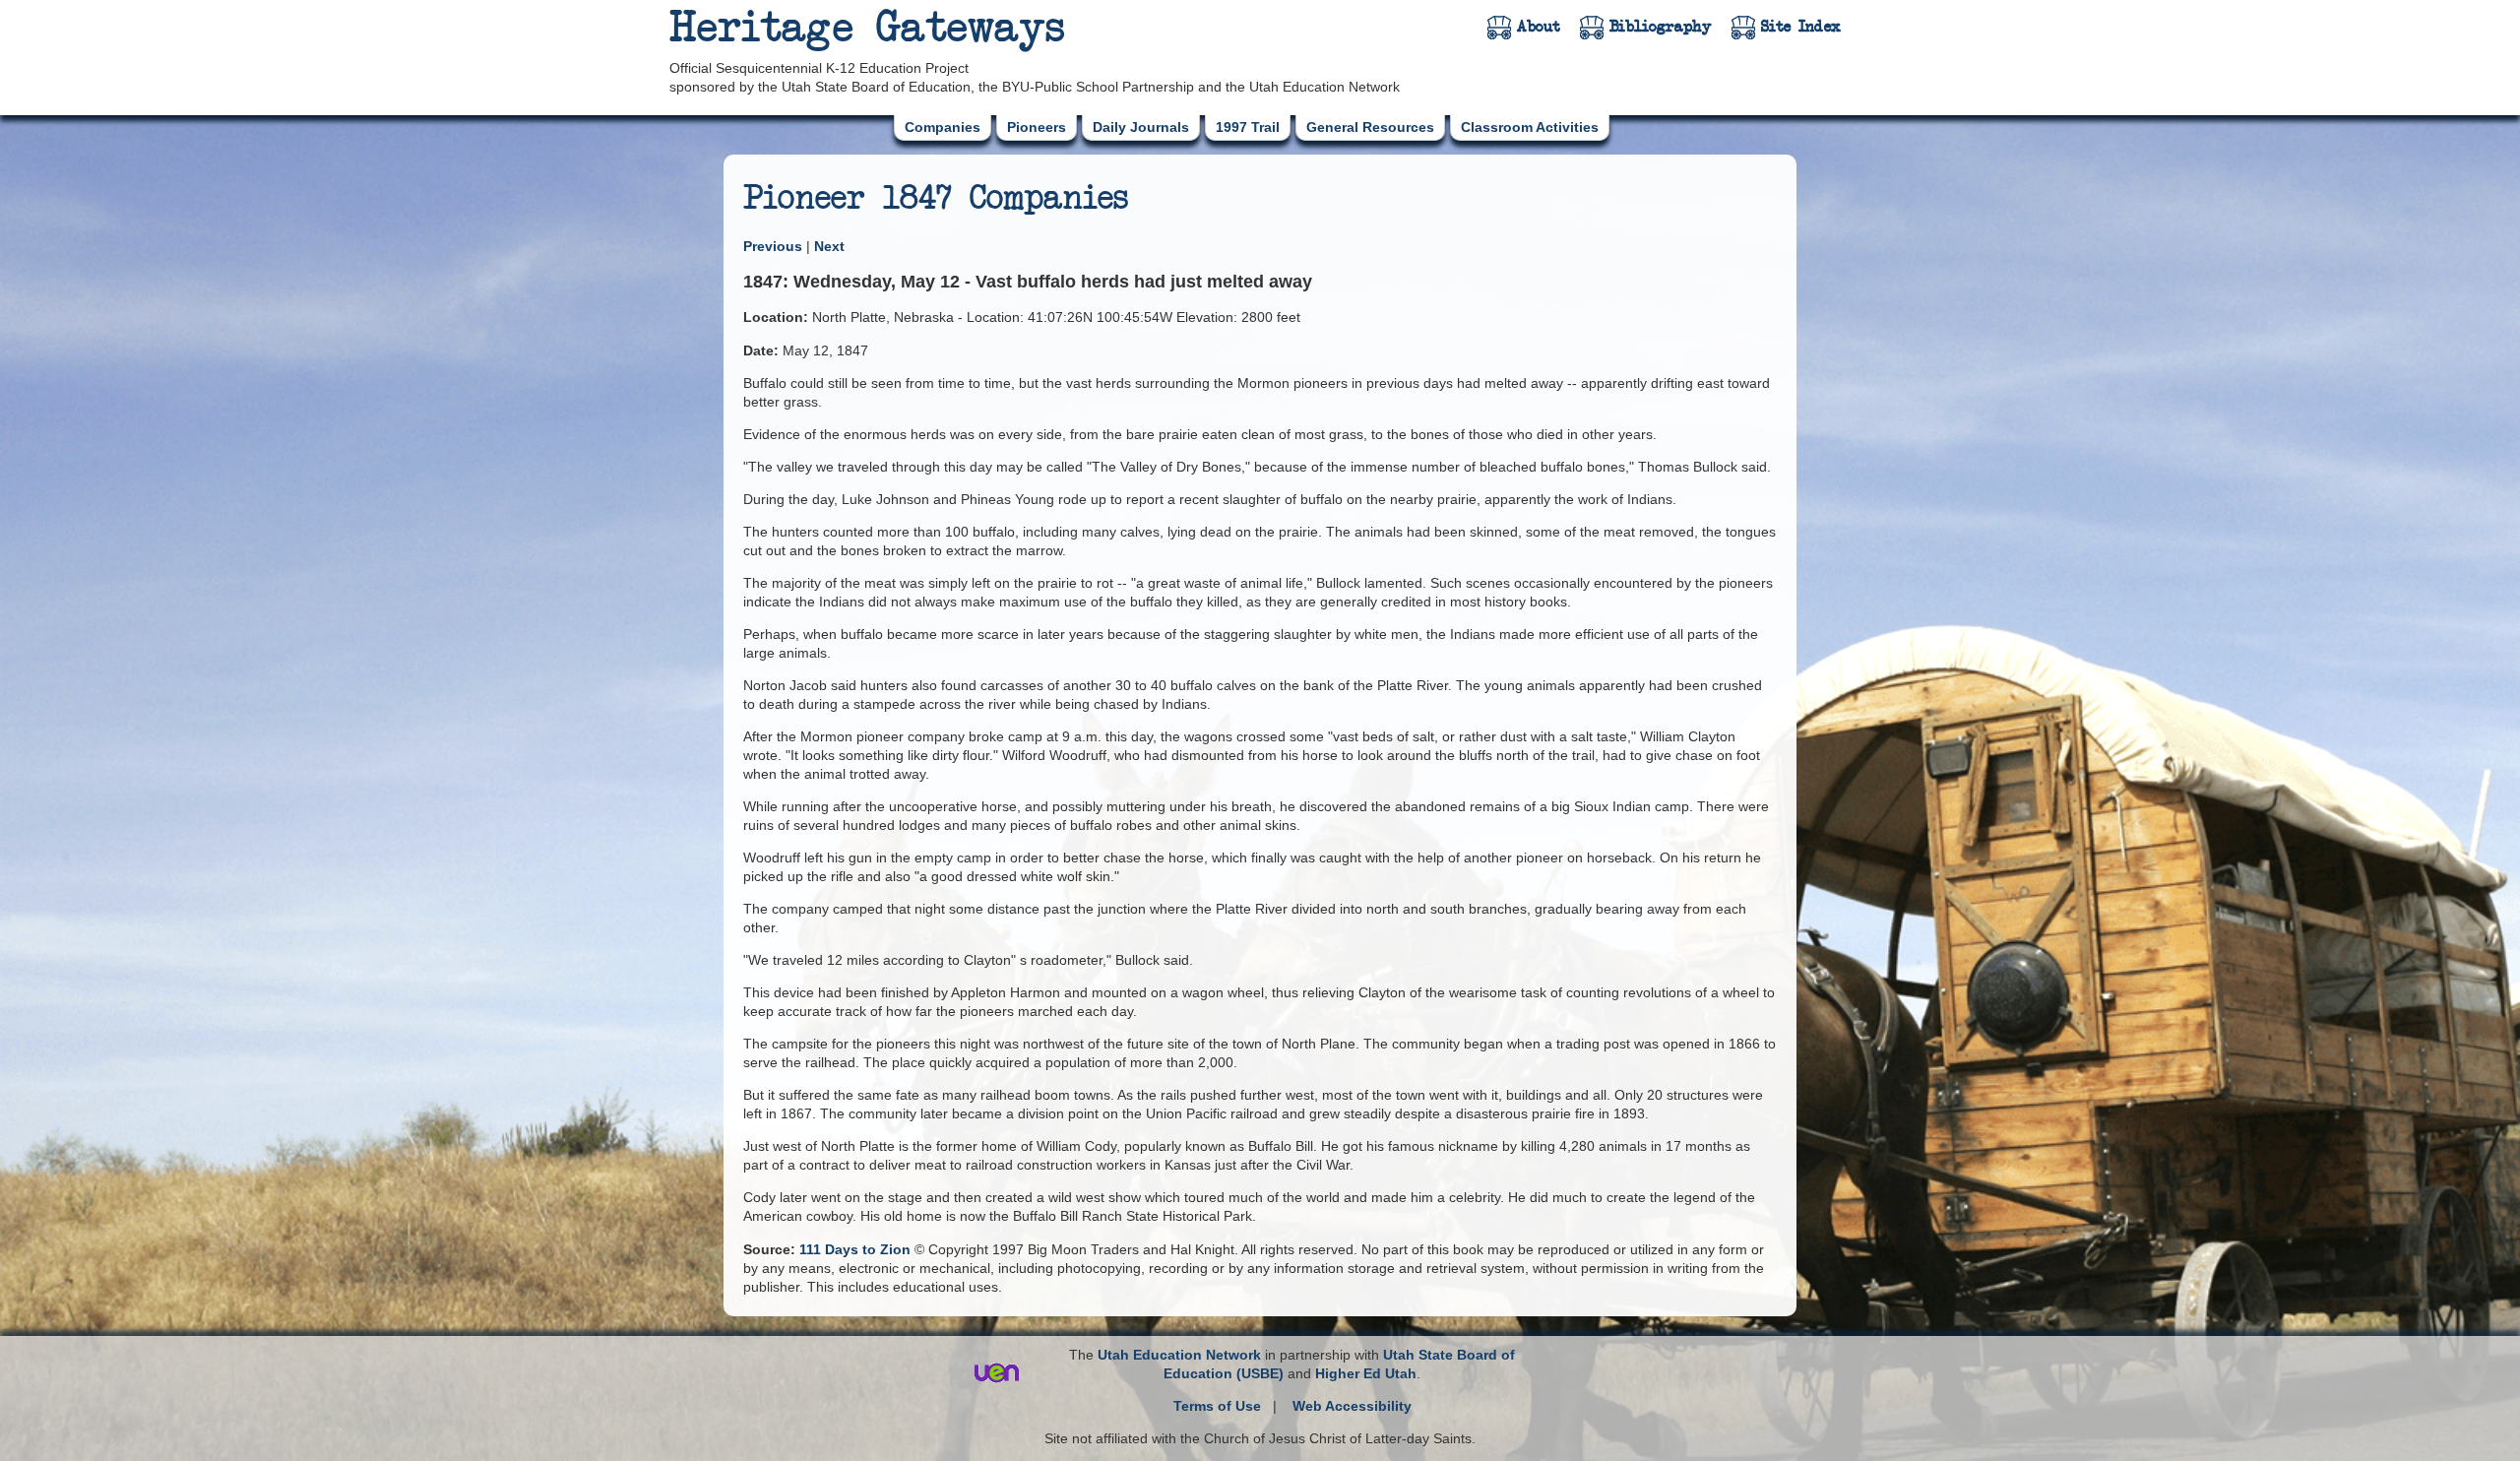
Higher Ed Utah (1366, 1373)
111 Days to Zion (855, 1249)
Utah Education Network (1179, 1355)
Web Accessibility (1352, 1406)
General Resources (1370, 127)
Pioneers (1037, 127)
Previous (775, 246)
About (1539, 27)
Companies (943, 127)
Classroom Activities (1530, 127)
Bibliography (1661, 27)
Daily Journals (1141, 127)
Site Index (1801, 27)
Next (829, 246)
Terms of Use (1217, 1406)
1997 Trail (1248, 127)
